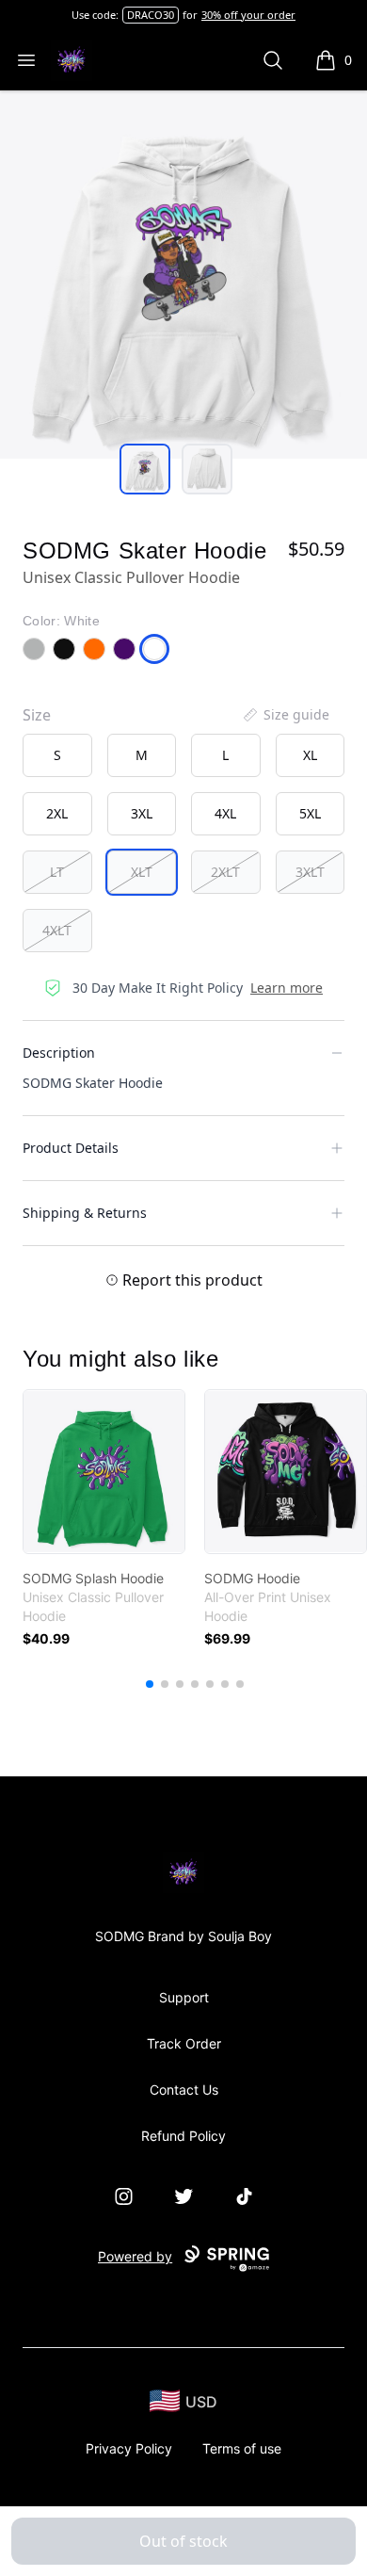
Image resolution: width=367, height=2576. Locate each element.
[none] (285, 715)
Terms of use (242, 2448)
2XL (57, 813)
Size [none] (37, 715)
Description (59, 1053)
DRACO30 (151, 15)
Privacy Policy (129, 2448)
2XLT (225, 872)
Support (184, 1997)
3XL (142, 813)
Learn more (287, 988)
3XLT (310, 872)
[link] (104, 1472)
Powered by (135, 2256)
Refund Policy (183, 2136)
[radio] (57, 755)
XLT (142, 872)
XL (310, 755)
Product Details (71, 1148)
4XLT (57, 930)
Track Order (184, 2043)
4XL (225, 813)
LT (57, 872)
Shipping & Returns (85, 1213)
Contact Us (184, 2090)
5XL (310, 813)
